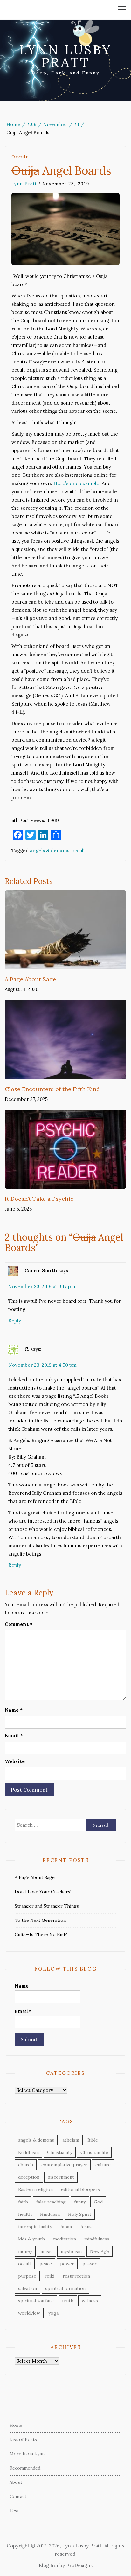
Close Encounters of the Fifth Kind (52, 1089)
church (26, 2165)
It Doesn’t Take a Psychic (39, 1199)
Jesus (86, 2227)
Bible (93, 2140)
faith (23, 2202)
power (67, 2264)
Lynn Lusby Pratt (66, 56)
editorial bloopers (80, 2189)
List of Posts (23, 2439)
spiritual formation (65, 2288)
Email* (23, 2011)
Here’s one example (76, 483)
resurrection (76, 2276)
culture (103, 2165)
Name (14, 1710)
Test (14, 2511)
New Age (100, 2251)
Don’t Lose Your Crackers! (43, 1892)
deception (29, 2177)
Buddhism (28, 2152)
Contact (18, 2496)
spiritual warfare (36, 2301)
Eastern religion (35, 2189)
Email (14, 1736)
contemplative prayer (64, 2165)
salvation (28, 2288)
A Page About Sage (30, 979)
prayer (90, 2264)
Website (15, 1761)
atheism (71, 2140)
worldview (29, 2313)
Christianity (60, 2152)
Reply (15, 1321)
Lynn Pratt (24, 184)
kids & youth (31, 2239)
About (16, 2482)
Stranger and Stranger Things (47, 1906)
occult (20, 157)
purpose (27, 2276)
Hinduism (50, 2214)
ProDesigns (79, 2565)
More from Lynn (27, 2454)
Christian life (94, 2152)
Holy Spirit (80, 2214)
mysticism (71, 2251)
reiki (49, 2276)
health (25, 2214)
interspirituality (35, 2227)
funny (80, 2202)
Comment (19, 1624)
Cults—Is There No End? (41, 1934)
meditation (65, 2239)
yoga (53, 2313)
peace (46, 2264)
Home (16, 2425)
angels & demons (50, 850)
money (25, 2251)
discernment (61, 2177)
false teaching (51, 2202)
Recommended (25, 2468)
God (98, 2202)
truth (68, 2301)
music (46, 2251)
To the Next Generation (40, 1920)
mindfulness (97, 2239)
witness (90, 2301)
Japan (66, 2227)
